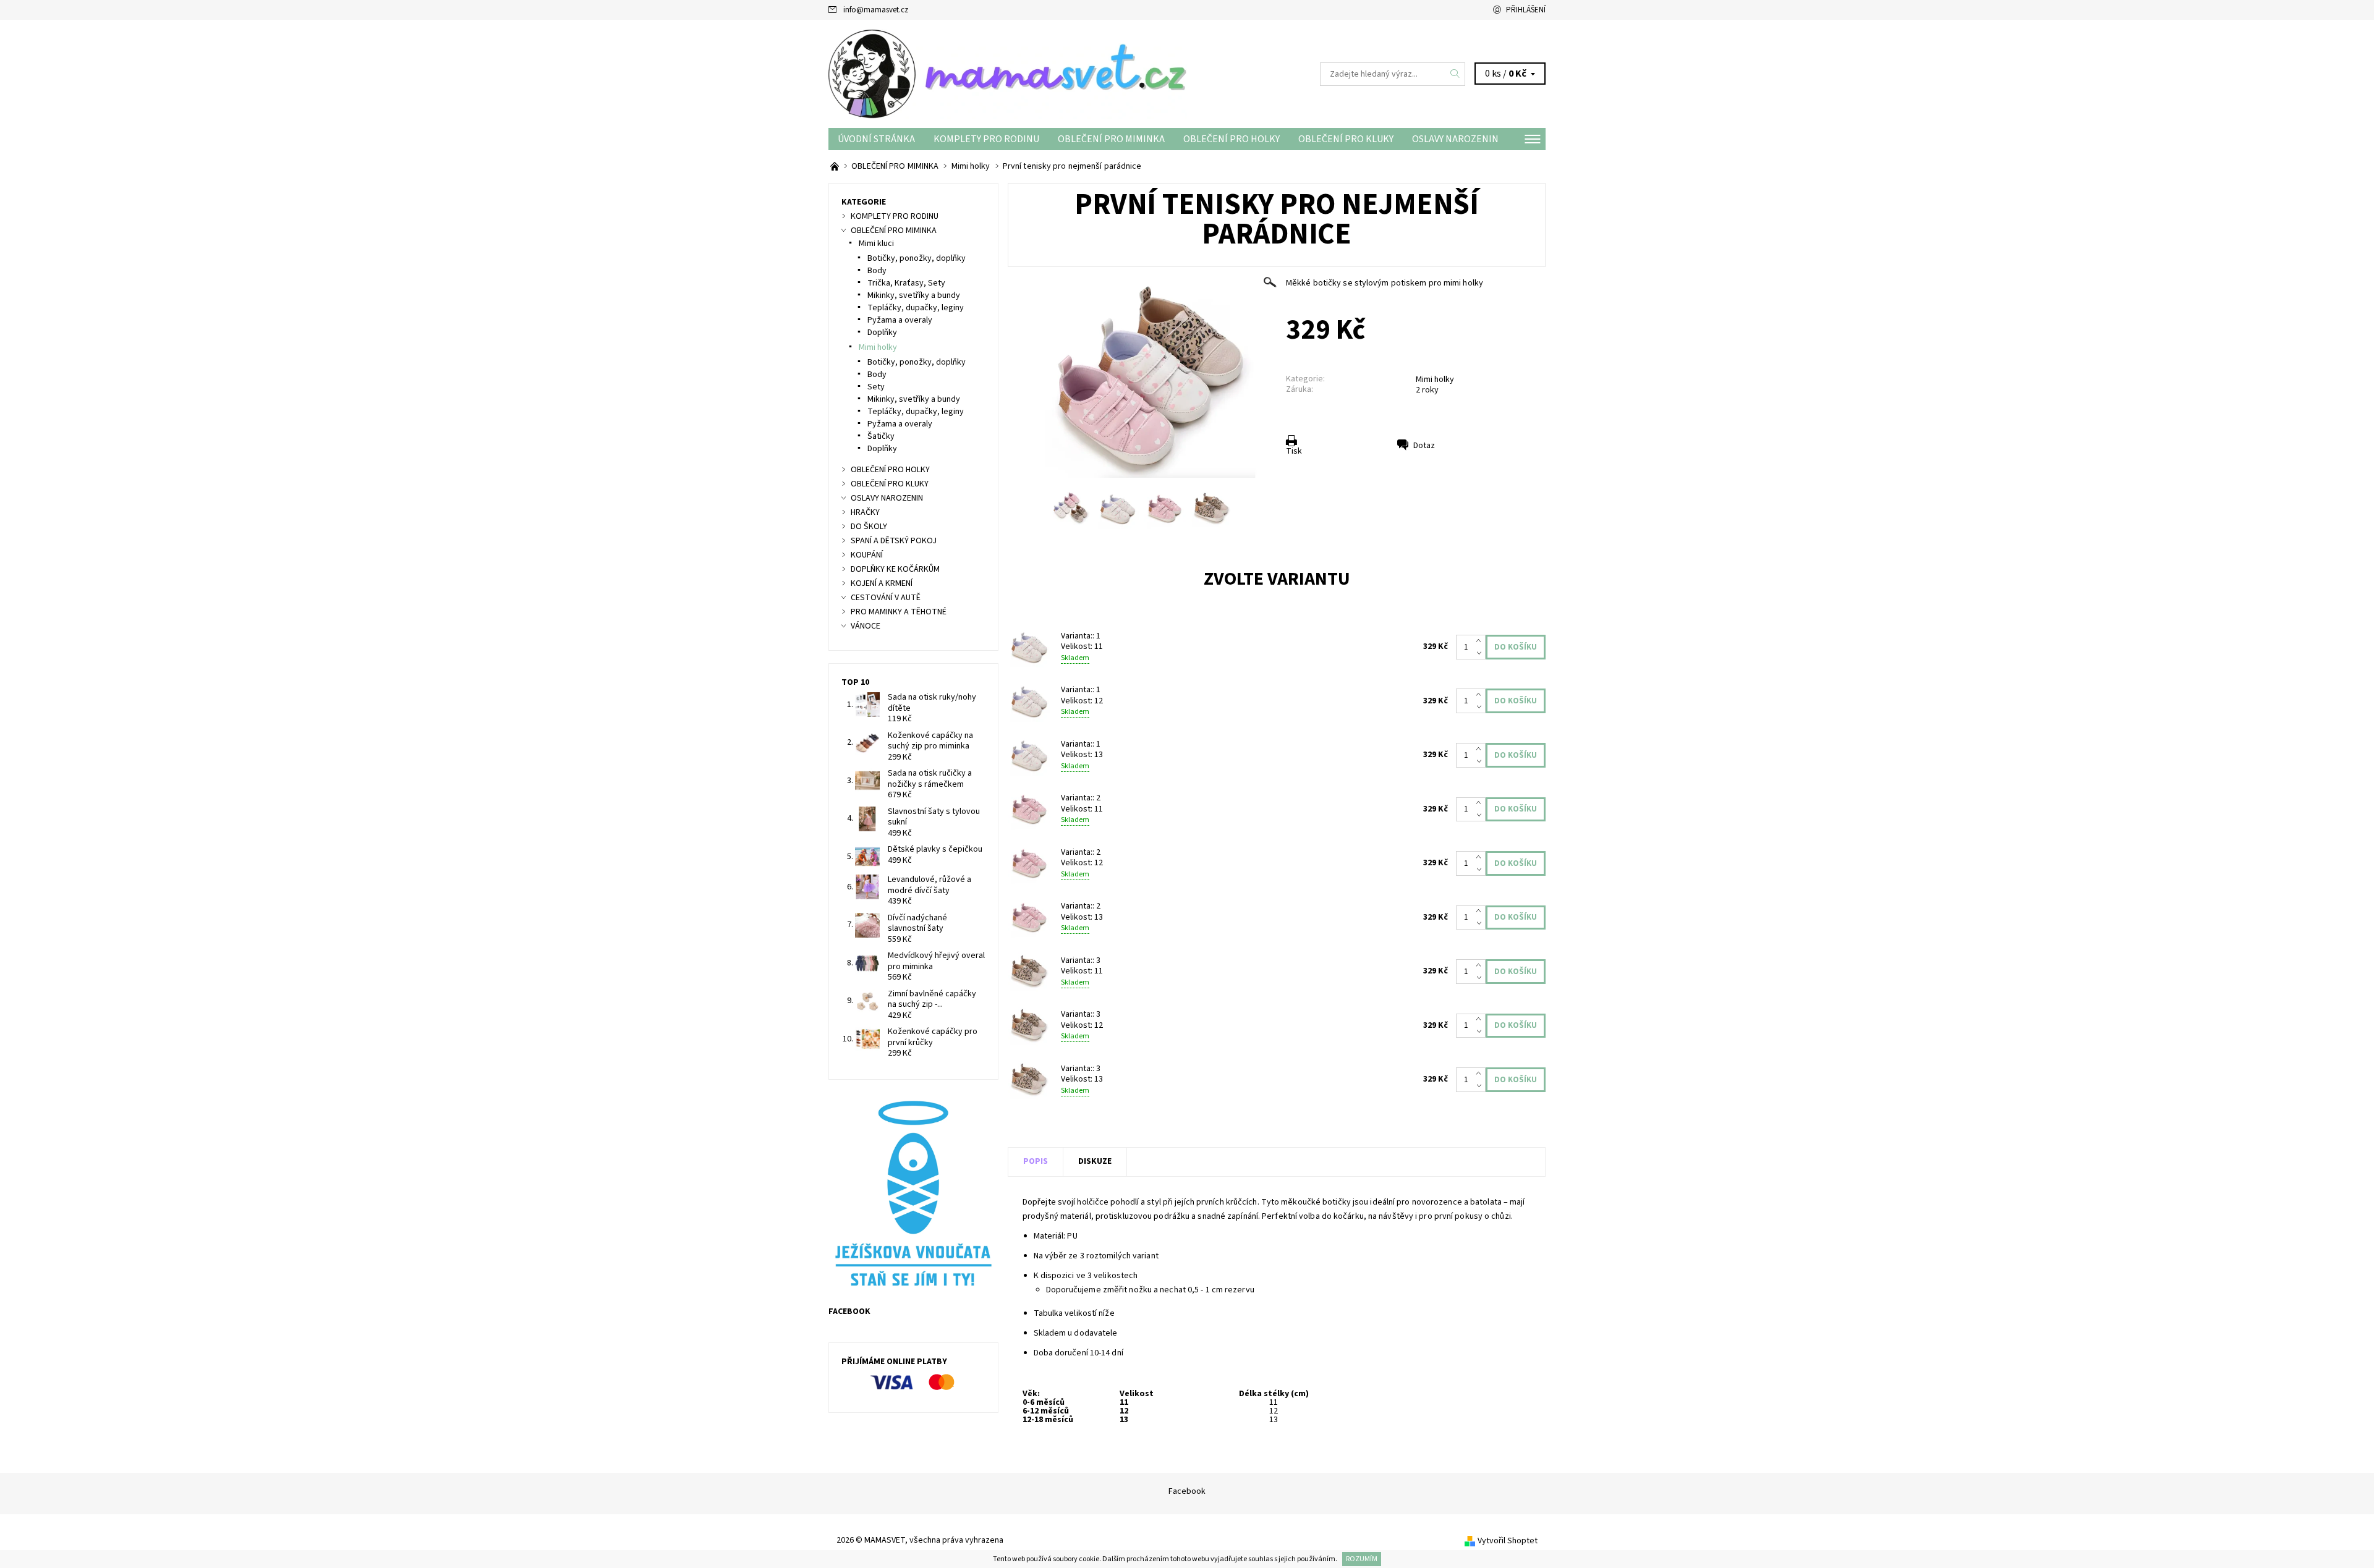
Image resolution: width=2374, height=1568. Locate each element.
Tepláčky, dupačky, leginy (916, 308)
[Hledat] (1455, 74)
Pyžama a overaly (900, 320)
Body (877, 271)
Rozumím (1362, 1559)
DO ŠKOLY (869, 527)
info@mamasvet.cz (876, 10)
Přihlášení (1526, 10)
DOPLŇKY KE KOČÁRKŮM (895, 569)
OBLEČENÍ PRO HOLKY (1232, 139)
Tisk (1294, 451)
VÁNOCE (866, 626)
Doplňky (882, 333)
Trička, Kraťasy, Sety (906, 283)
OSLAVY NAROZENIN (1455, 139)
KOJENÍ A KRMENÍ (882, 583)
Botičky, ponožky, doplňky (917, 258)
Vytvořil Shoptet (1508, 1541)
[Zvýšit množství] (1481, 641)
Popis (1036, 1161)
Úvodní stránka (876, 139)
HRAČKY (865, 512)
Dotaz (1424, 446)
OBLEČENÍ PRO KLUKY (1346, 139)
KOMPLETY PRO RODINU (986, 139)
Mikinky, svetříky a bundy (914, 295)
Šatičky (881, 436)
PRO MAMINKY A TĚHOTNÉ (899, 612)
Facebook (1187, 1491)
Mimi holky (1435, 379)
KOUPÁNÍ (867, 555)
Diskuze (1095, 1161)
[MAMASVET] (1008, 74)
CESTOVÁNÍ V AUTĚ (886, 598)
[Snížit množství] (1481, 653)
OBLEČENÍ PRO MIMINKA (1111, 139)
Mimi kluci (876, 244)
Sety (876, 387)
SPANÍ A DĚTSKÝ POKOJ (894, 541)
